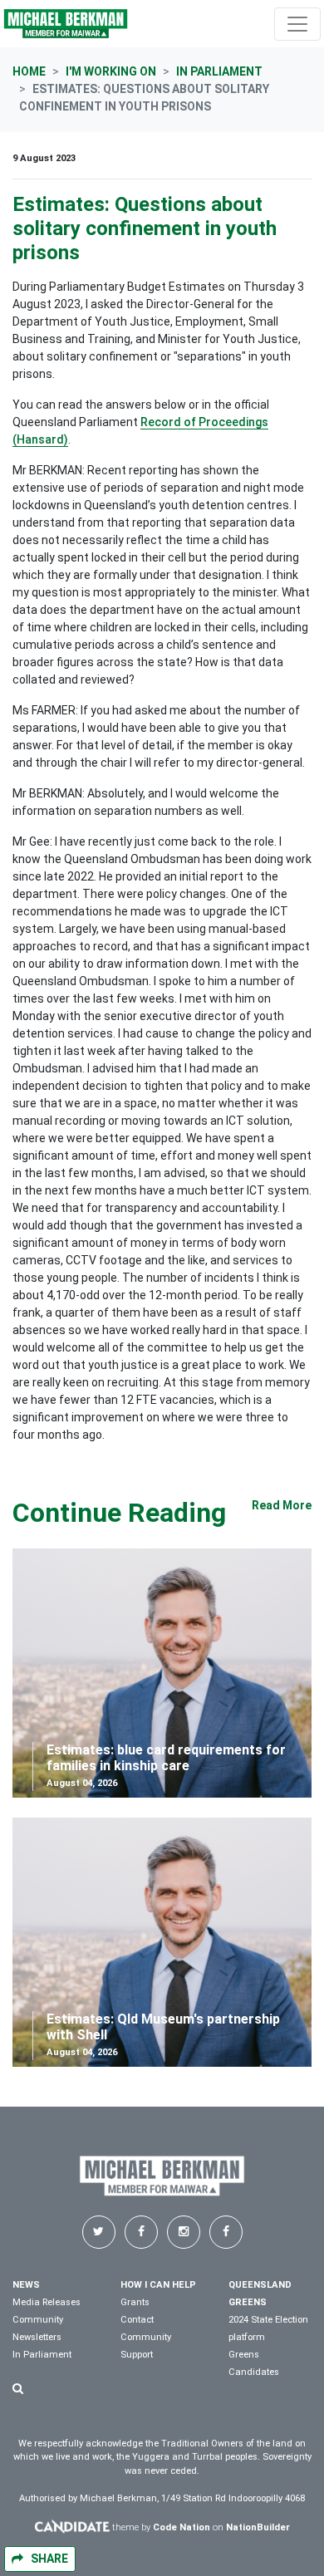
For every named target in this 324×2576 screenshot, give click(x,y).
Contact (137, 2320)
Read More (282, 1505)
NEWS (26, 2285)
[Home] (66, 24)
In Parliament (219, 71)
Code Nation (182, 2527)
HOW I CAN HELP (158, 2285)
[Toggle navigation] (297, 24)
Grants (135, 2302)
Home (29, 71)
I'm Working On (111, 71)
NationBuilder (258, 2527)
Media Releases (47, 2302)
